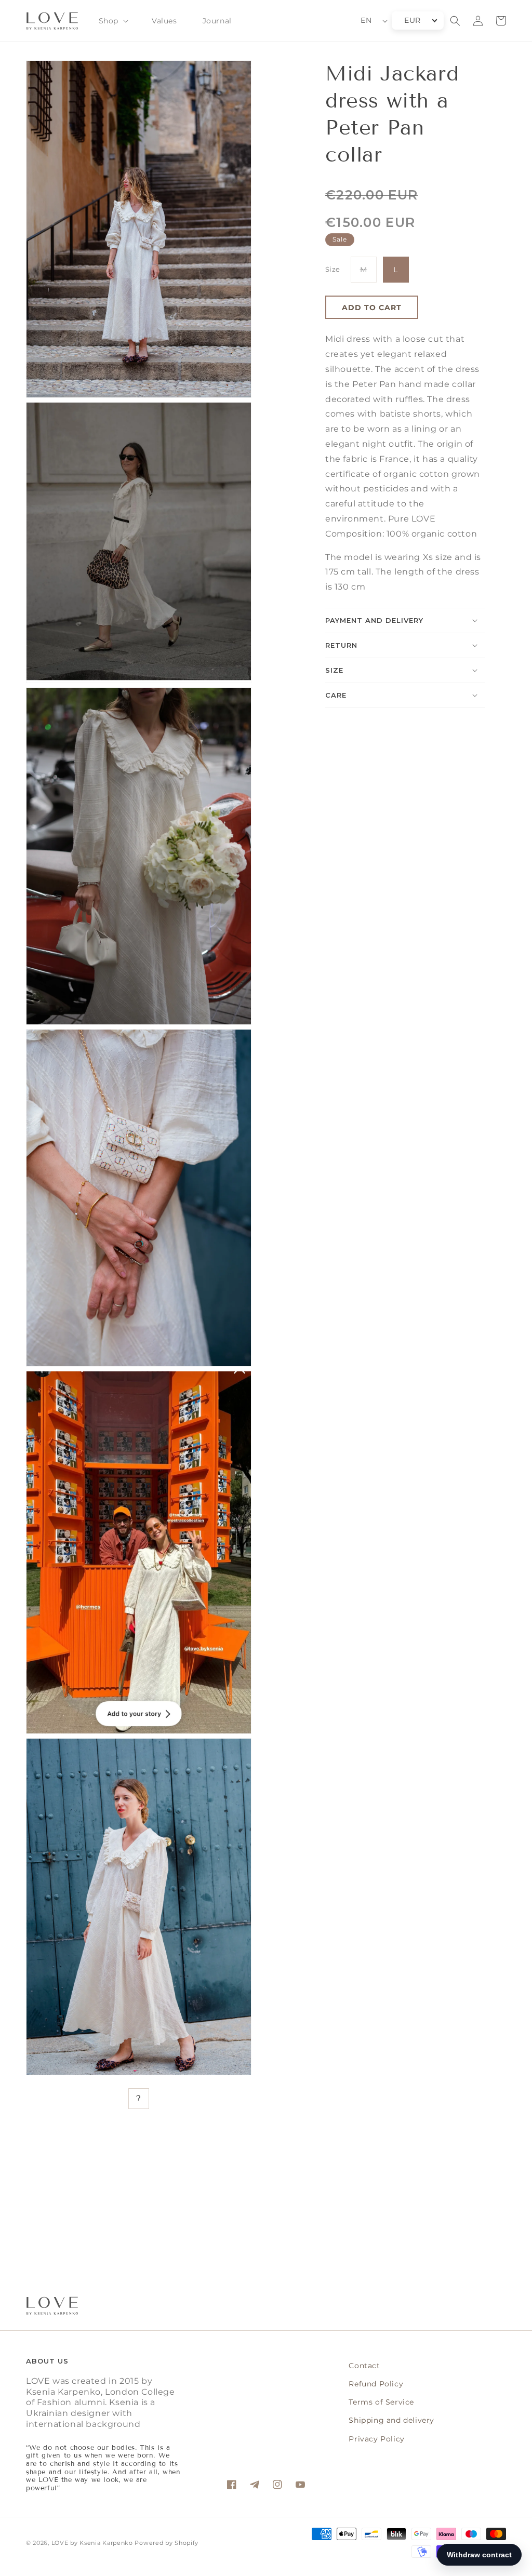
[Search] (455, 21)
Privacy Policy (376, 2439)
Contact (364, 2366)
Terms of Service (381, 2402)
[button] (112, 21)
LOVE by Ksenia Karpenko (93, 2543)
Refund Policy (376, 2384)
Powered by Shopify (167, 2543)
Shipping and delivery (391, 2420)
